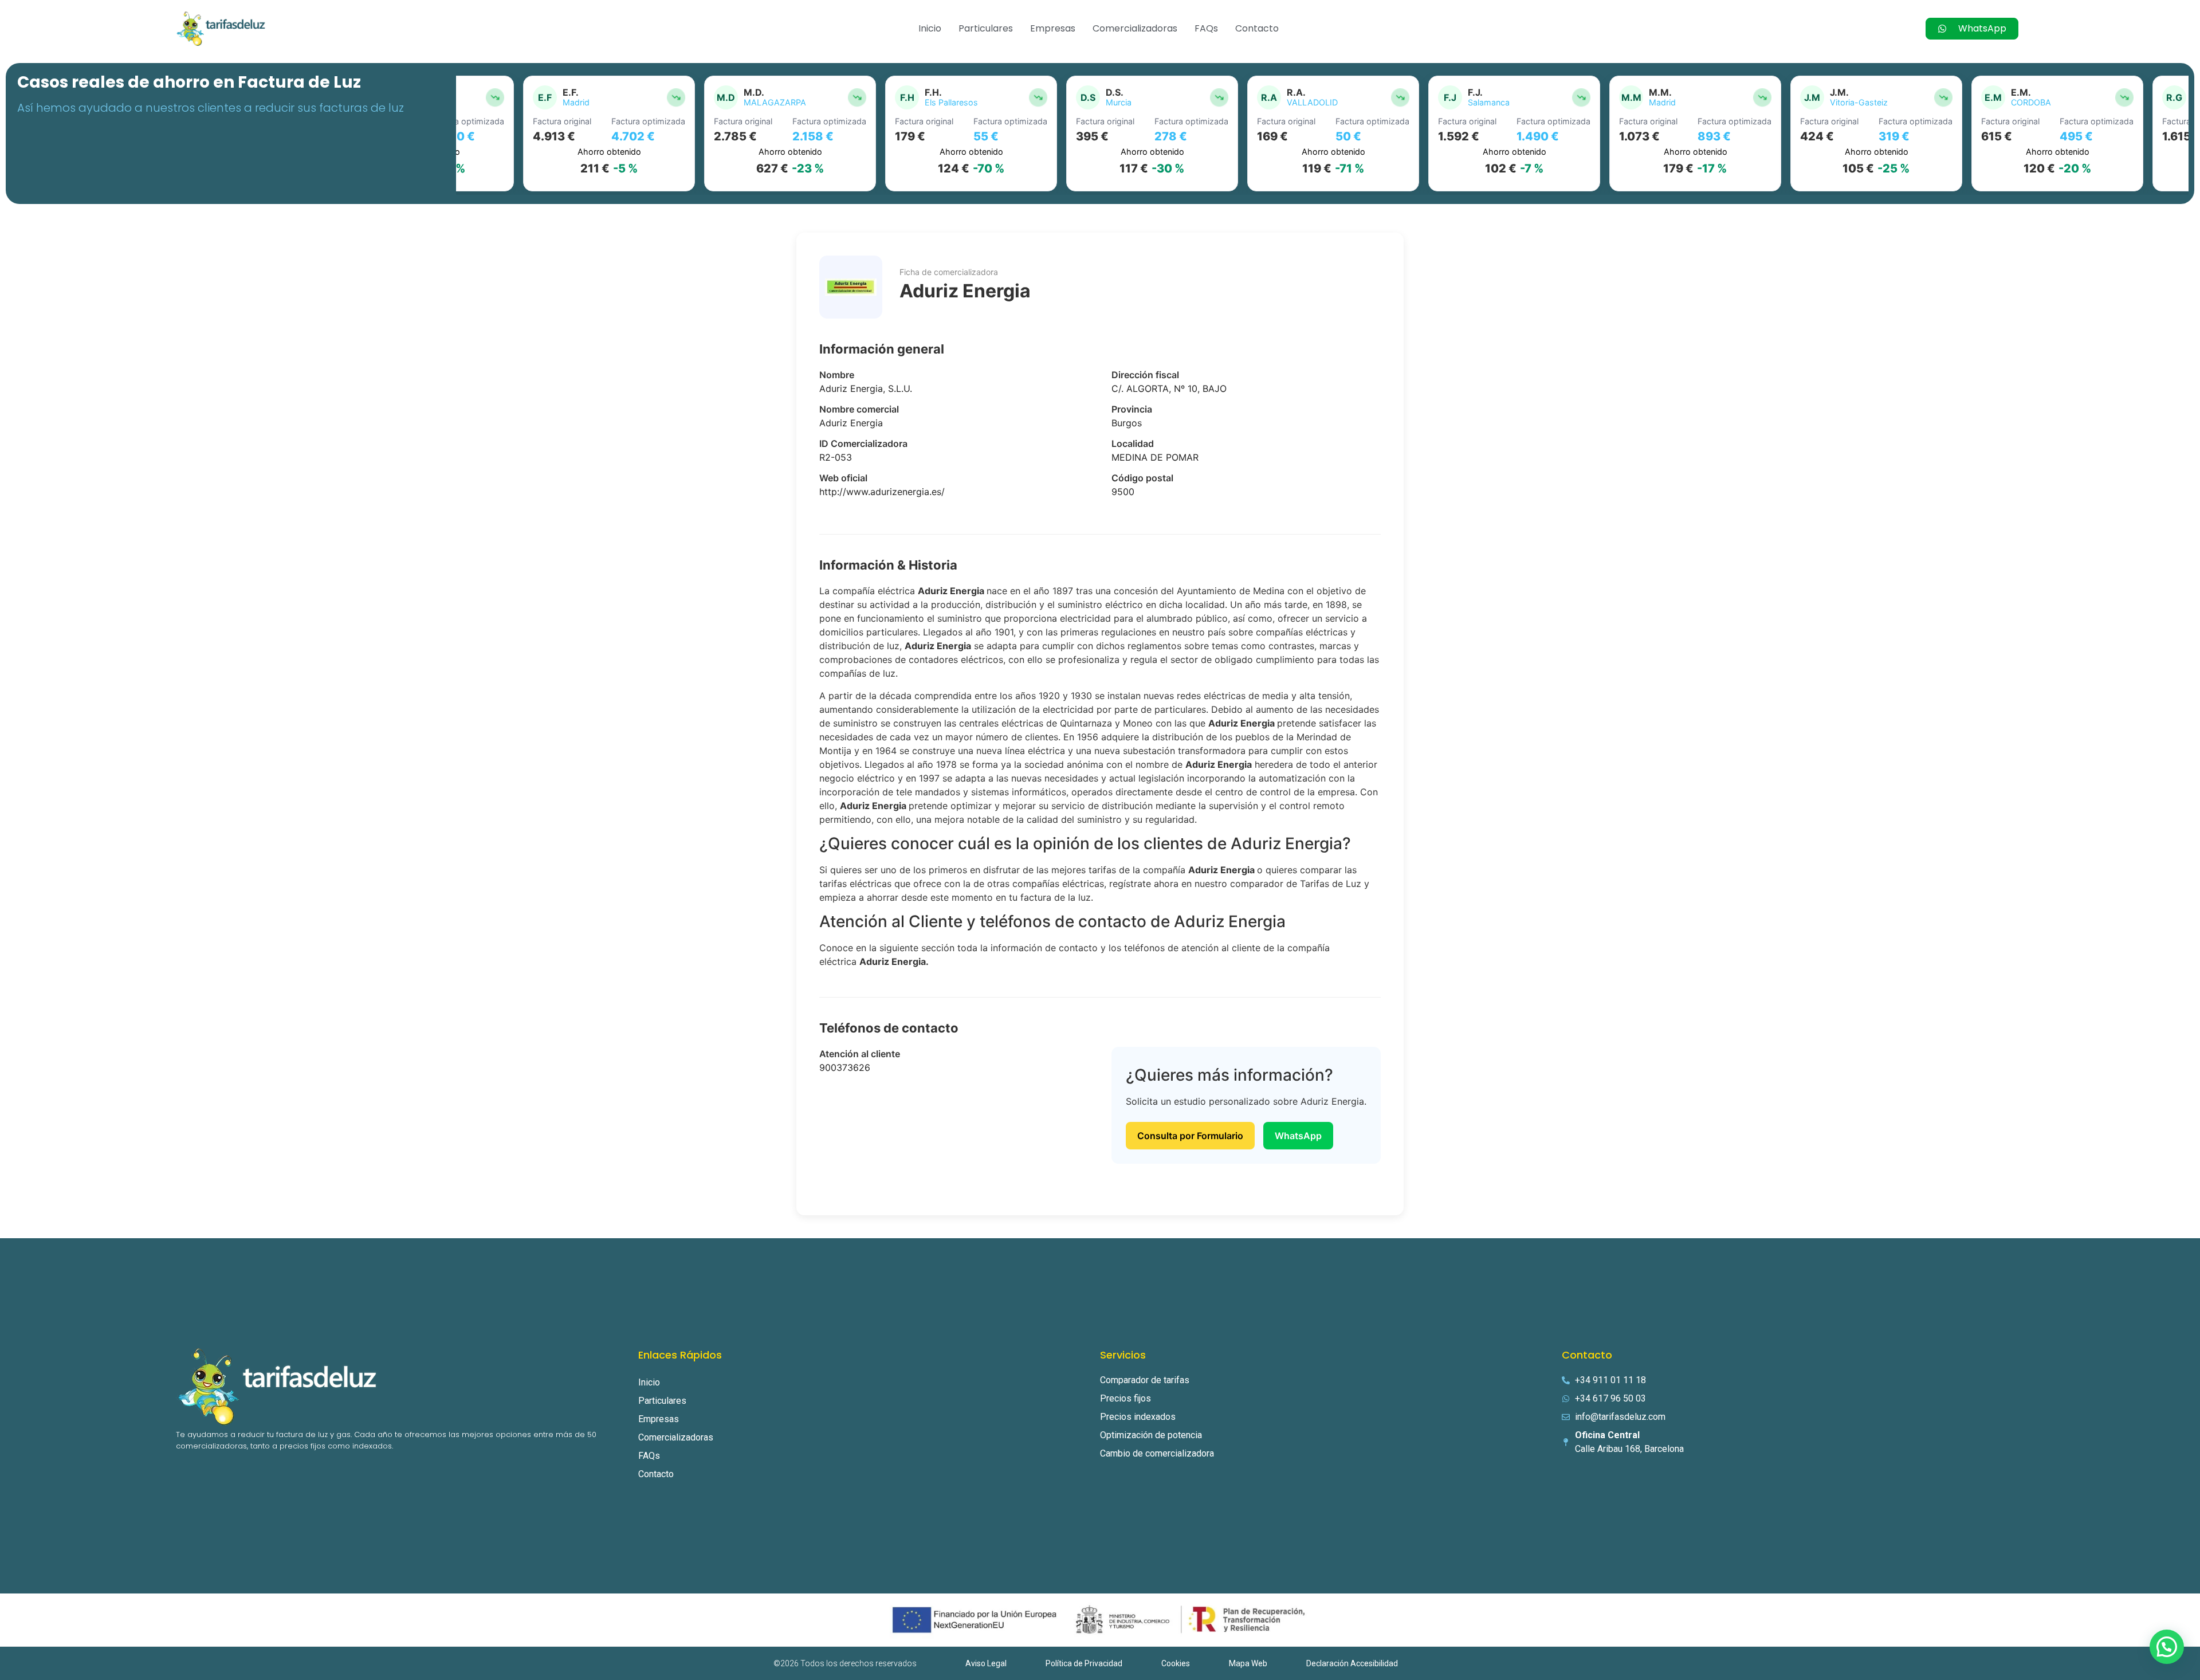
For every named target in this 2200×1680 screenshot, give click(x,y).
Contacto (1257, 28)
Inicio (930, 28)
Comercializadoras (1135, 28)
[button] (2167, 1647)
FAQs (1206, 28)
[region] (1322, 134)
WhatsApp (1298, 1136)
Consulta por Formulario (1190, 1136)
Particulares (986, 28)
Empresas (1053, 28)
